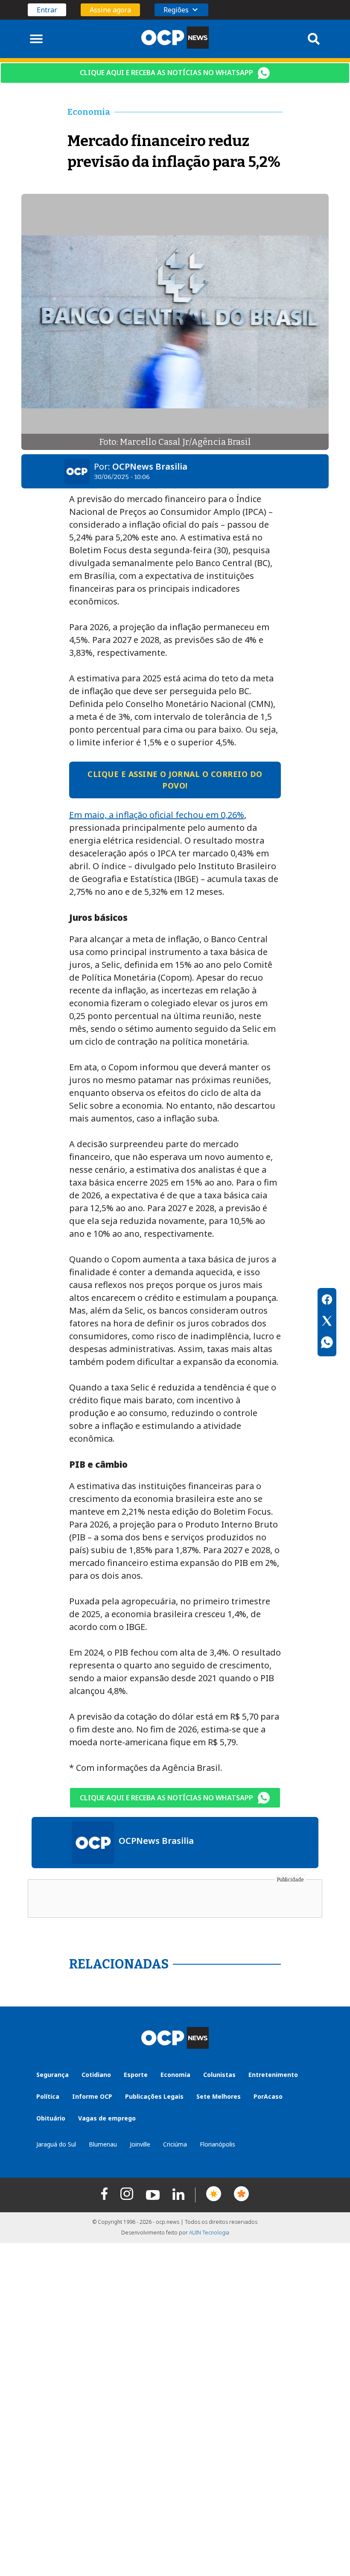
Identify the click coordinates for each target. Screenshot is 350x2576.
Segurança (52, 2075)
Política (48, 2096)
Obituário (51, 2118)
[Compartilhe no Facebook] (327, 1301)
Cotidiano (96, 2075)
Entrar (47, 10)
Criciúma (175, 2144)
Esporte (136, 2075)
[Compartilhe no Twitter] (327, 1322)
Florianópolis (217, 2144)
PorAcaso (268, 2096)
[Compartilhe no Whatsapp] (327, 1343)
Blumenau (103, 2144)
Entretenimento (273, 2075)
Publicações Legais (154, 2096)
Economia (175, 2075)
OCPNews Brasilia (150, 466)
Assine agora (110, 10)
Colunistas (219, 2075)
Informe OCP (92, 2096)
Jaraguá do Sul (56, 2144)
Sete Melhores (219, 2096)
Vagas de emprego (107, 2118)
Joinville (140, 2144)
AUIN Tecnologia (209, 2233)
